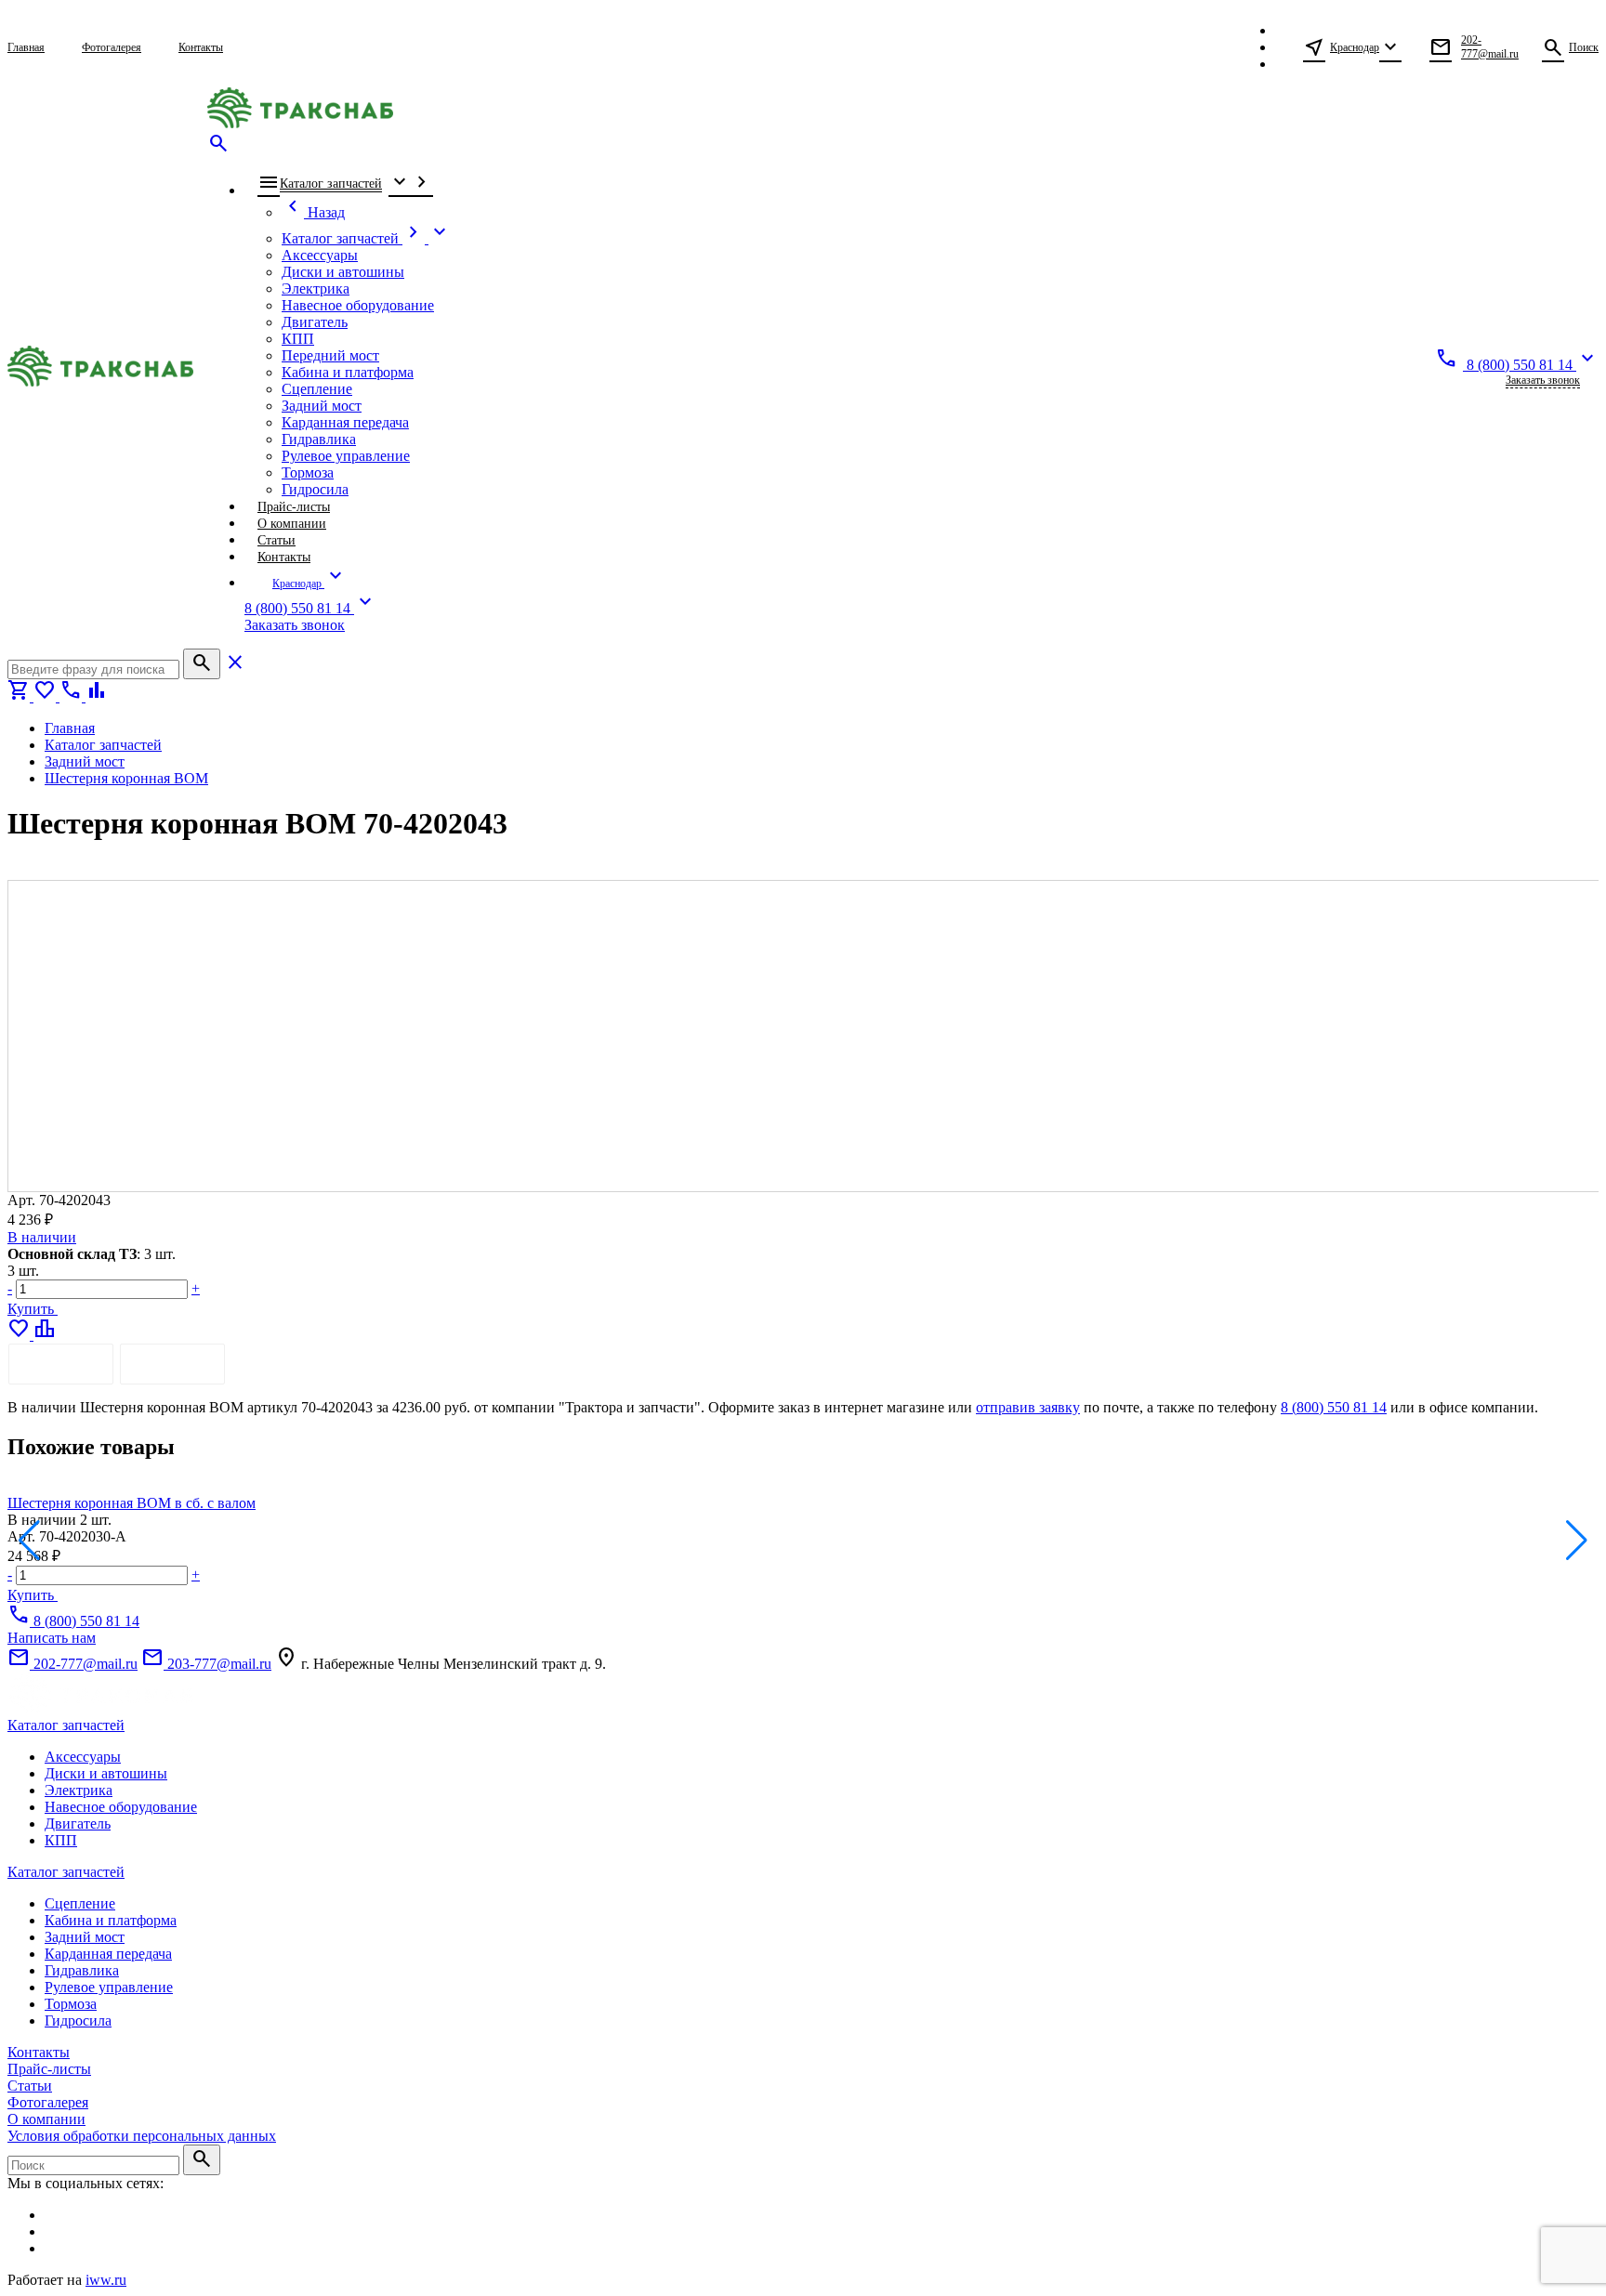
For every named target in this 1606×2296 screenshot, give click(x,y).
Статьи (30, 2086)
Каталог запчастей (66, 1725)
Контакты (39, 2052)
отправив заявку (1028, 1407)
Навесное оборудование (121, 1807)
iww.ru (106, 2280)
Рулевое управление (109, 1987)
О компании (46, 2119)
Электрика (79, 1790)
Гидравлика (82, 1970)
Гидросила (78, 2020)
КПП (61, 1840)
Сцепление (80, 1903)
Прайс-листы (49, 2069)
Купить (33, 1309)
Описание (61, 1364)
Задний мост (85, 1937)
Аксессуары (83, 1757)
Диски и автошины (106, 1773)
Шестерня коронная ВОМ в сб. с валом (132, 1503)
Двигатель (78, 1824)
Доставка (172, 1364)
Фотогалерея (48, 2102)
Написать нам (52, 1638)
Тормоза (71, 2004)
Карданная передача (108, 1954)
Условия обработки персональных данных (142, 2136)
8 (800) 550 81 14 (1334, 1407)
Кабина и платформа (111, 1920)
